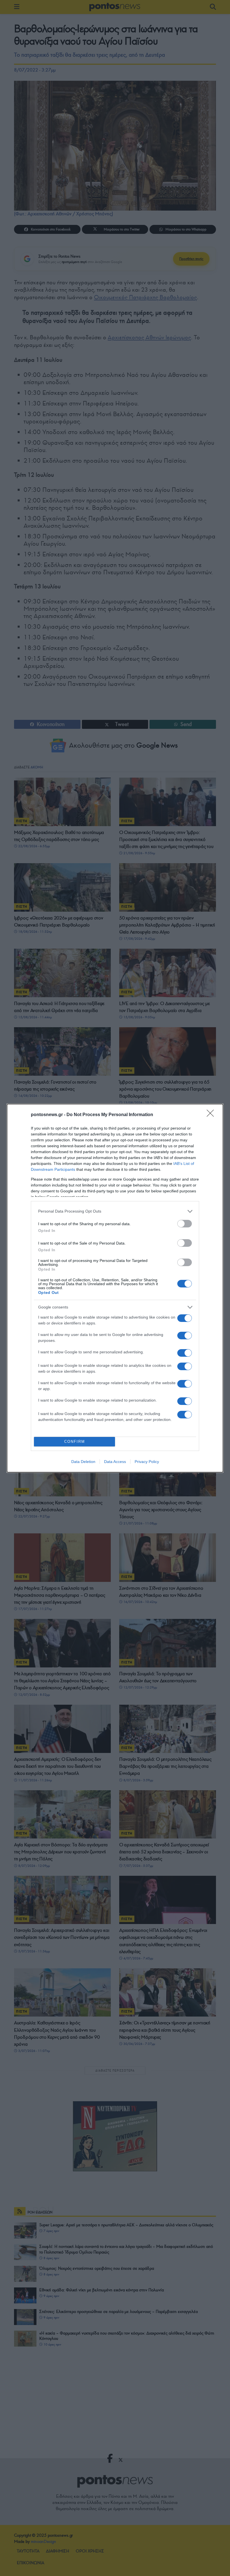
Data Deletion (83, 1462)
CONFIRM (75, 1442)
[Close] (212, 1115)
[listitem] (115, 1211)
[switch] (185, 1224)
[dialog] (115, 1288)
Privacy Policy (147, 1462)
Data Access (115, 1462)
